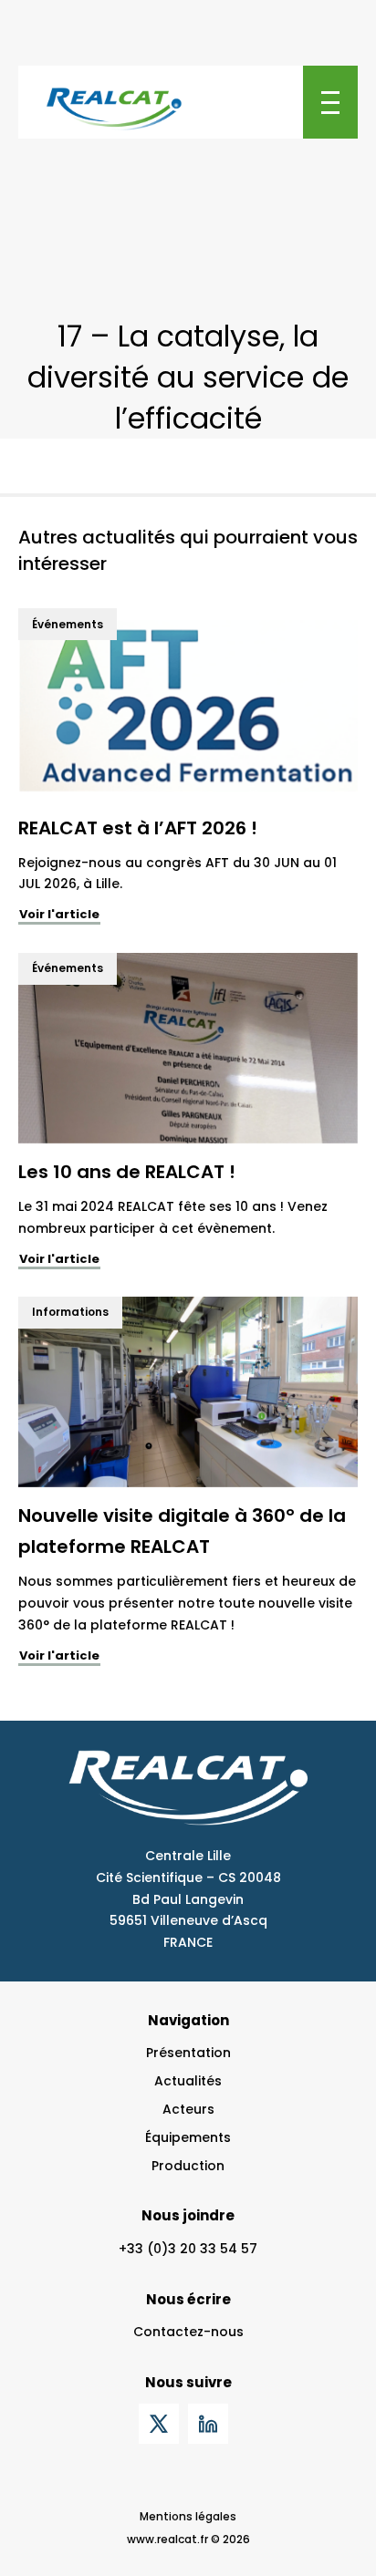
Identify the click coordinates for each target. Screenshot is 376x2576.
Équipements (188, 2137)
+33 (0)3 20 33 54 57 (188, 2249)
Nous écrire (188, 2299)
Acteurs (188, 2109)
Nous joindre (188, 2215)
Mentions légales (188, 2516)
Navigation (188, 2020)
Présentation (188, 2053)
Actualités (188, 2081)
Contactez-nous (188, 2332)
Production (188, 2166)
